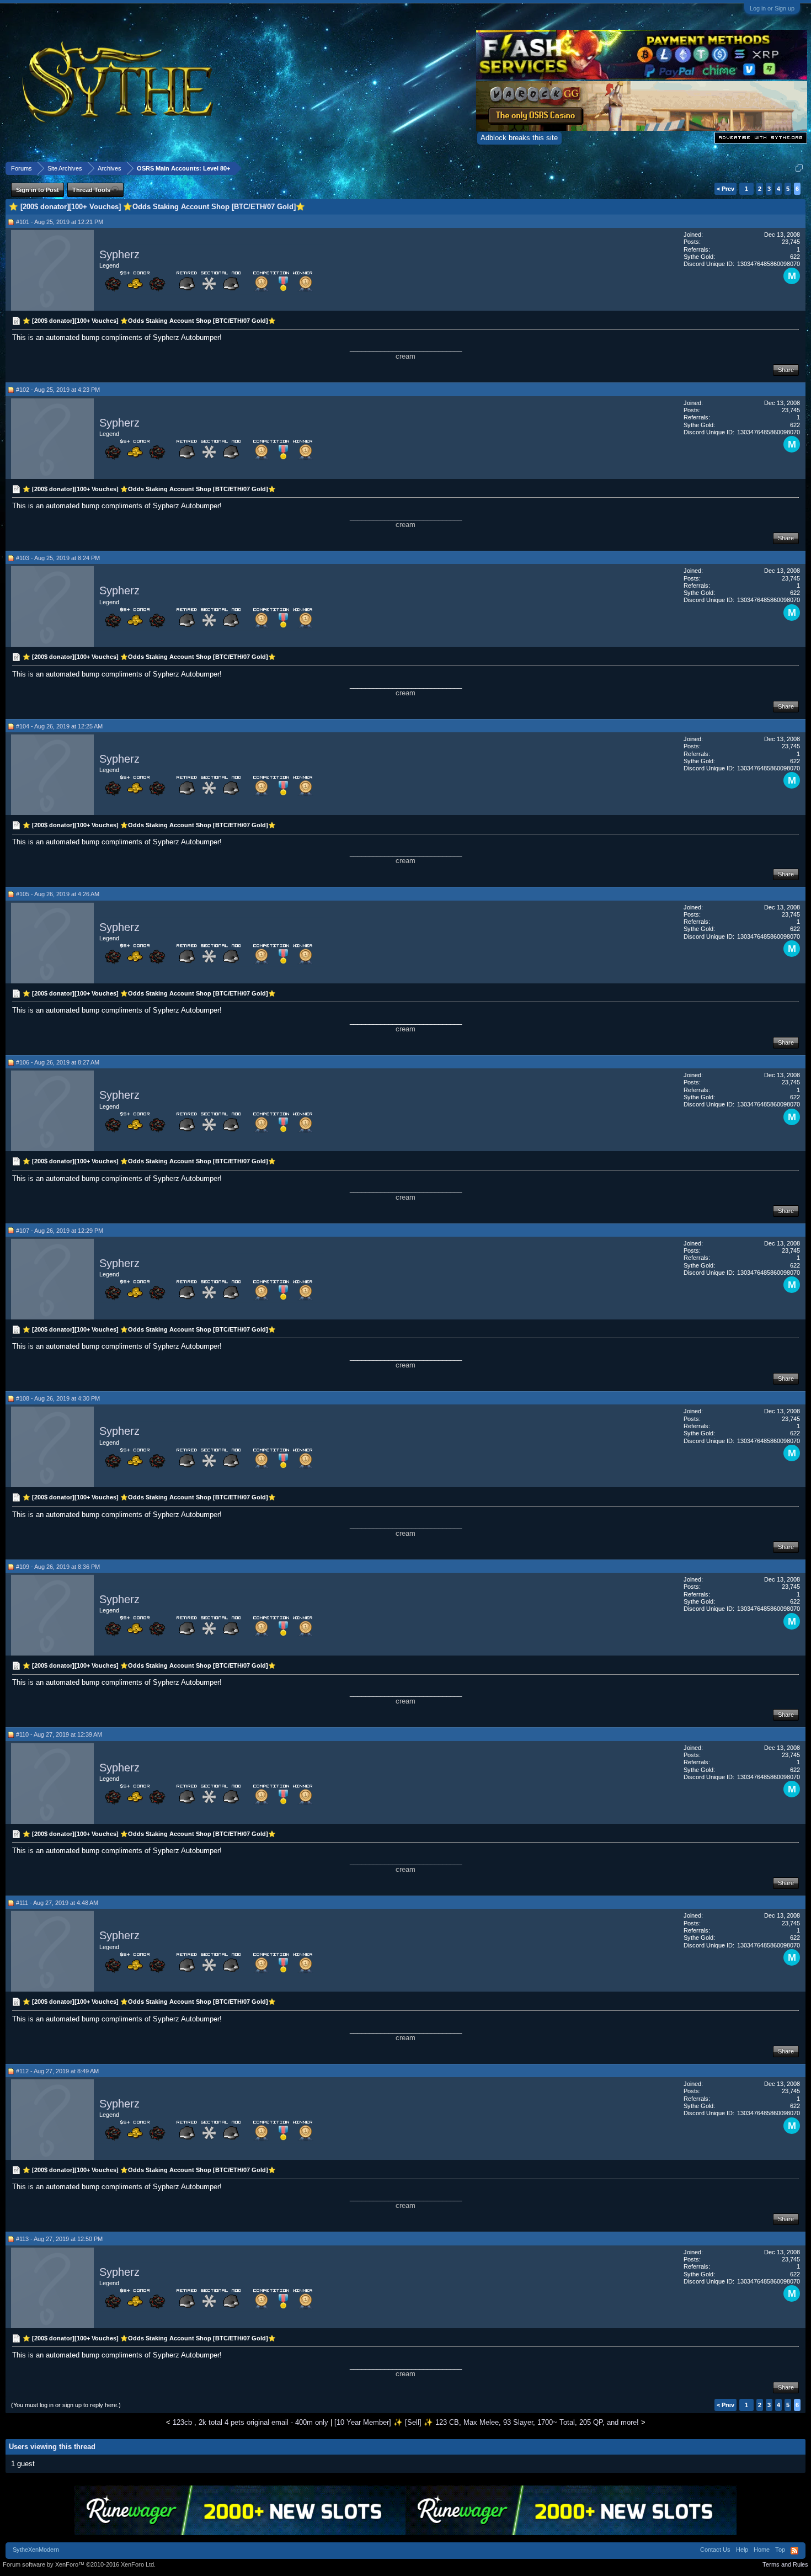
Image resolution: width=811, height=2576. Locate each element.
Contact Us (715, 2550)
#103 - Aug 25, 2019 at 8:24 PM (58, 558)
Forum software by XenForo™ (79, 2564)
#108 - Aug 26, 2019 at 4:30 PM (58, 1398)
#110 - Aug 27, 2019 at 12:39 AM (59, 1734)
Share (786, 370)
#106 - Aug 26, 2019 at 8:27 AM (58, 1062)
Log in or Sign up (772, 8)
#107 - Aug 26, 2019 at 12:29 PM (60, 1231)
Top (780, 2550)
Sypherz (119, 254)
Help (742, 2550)
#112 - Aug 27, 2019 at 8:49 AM (57, 2071)
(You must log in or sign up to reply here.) (66, 2405)
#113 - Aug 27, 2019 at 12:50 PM (59, 2239)
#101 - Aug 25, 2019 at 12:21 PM (60, 222)
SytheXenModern (36, 2550)
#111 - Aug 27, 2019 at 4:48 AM (57, 1903)
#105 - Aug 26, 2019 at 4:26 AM (58, 894)
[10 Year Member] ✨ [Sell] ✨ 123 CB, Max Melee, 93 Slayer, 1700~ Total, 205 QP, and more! (487, 2422)
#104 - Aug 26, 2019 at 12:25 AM (59, 726)
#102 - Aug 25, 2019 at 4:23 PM (58, 390)
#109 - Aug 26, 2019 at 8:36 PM (58, 1567)
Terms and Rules (785, 2564)
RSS (794, 2551)
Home (762, 2550)
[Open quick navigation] (799, 168)
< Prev (725, 189)
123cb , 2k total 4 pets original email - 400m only (250, 2422)
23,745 (791, 242)
